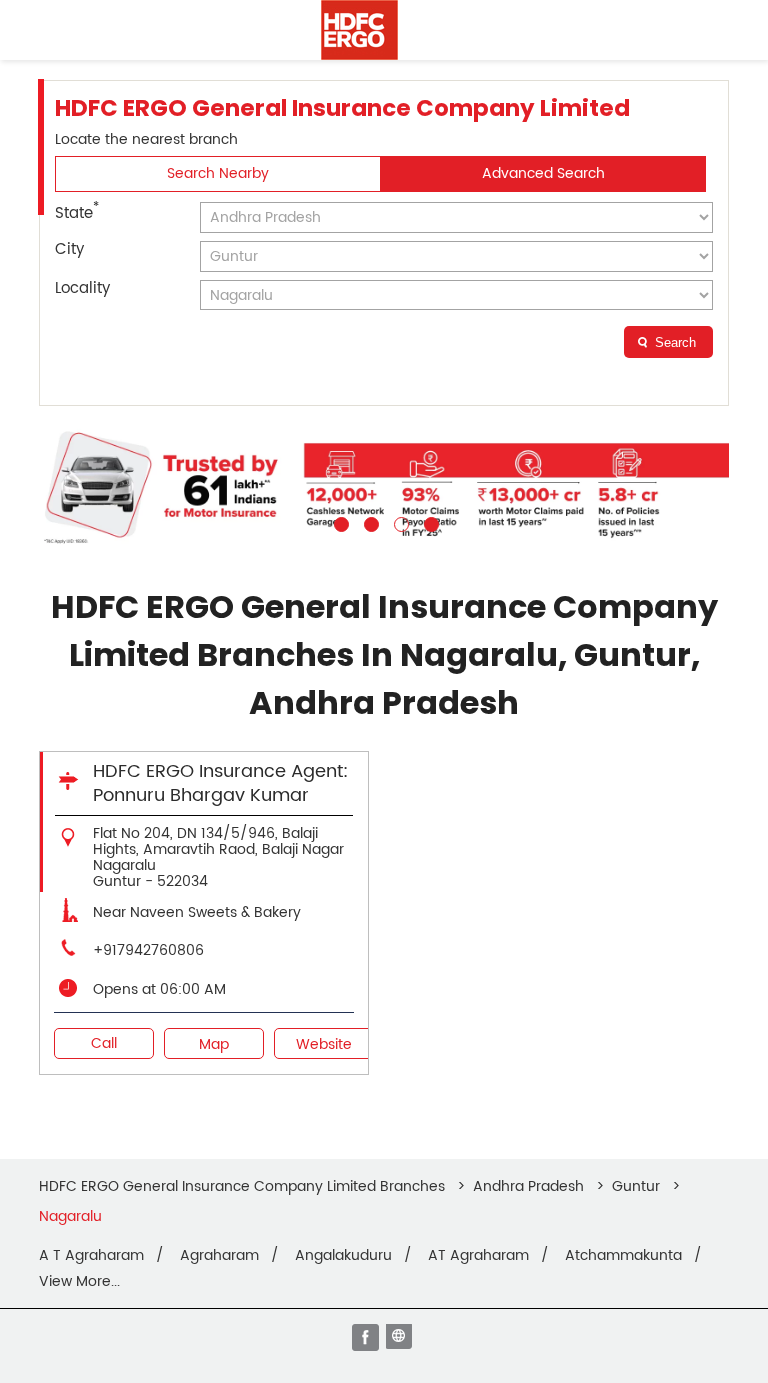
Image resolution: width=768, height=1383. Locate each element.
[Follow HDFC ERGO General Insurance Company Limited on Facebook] (367, 1339)
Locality (82, 288)
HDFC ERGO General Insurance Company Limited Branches (244, 1186)
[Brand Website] (401, 1339)
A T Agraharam (91, 1256)
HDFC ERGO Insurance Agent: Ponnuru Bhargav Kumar (220, 783)
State (77, 212)
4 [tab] (429, 522)
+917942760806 (148, 950)
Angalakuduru (343, 1256)
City (69, 249)
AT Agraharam (478, 1256)
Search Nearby (218, 173)
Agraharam (219, 1256)
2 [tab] (369, 522)
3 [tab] (399, 522)
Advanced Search (543, 173)
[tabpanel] (384, 486)
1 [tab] (339, 522)
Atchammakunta (623, 1256)
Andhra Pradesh (528, 1186)
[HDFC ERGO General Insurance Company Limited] (359, 30)
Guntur (636, 1186)
